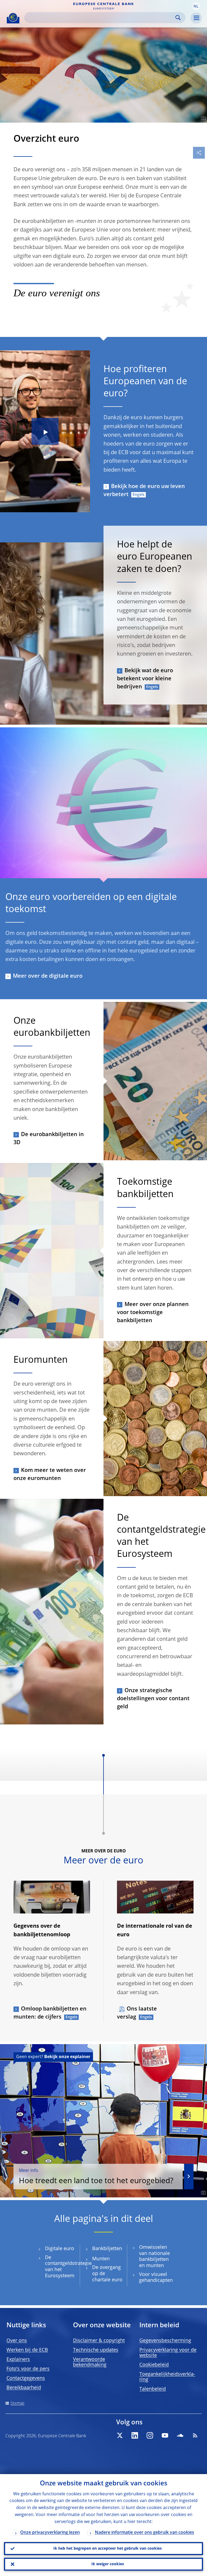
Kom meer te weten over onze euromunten (50, 1475)
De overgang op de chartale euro (107, 2274)
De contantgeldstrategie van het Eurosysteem (68, 2267)
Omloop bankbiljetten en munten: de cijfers (50, 2013)
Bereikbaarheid (24, 2388)
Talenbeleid (153, 2389)
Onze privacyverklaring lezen (50, 2533)
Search (178, 18)
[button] (196, 6)
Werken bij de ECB (27, 2350)
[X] (120, 2435)
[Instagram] (150, 2435)
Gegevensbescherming (165, 2341)
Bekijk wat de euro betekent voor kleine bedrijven (145, 679)
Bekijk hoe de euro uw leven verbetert (144, 491)
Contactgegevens (26, 2378)
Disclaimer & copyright (99, 2341)
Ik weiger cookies (108, 2564)
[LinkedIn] (135, 2435)
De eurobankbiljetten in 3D (49, 1139)
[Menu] (196, 18)
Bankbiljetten (107, 2249)
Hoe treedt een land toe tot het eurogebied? (96, 2177)
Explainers (18, 2360)
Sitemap (17, 2403)
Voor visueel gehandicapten (156, 2278)
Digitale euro (60, 2249)
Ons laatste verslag (137, 2013)
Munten (101, 2259)
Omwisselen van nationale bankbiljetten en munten (154, 2257)
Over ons (17, 2341)
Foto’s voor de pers (28, 2369)
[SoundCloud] (180, 2435)
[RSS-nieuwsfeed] (195, 2435)
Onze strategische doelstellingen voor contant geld (153, 1699)
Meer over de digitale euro (48, 976)
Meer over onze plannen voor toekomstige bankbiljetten (153, 1313)
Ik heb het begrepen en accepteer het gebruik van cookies (108, 2549)
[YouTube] (165, 2435)
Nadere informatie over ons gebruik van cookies (144, 2533)
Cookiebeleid (154, 2365)
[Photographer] (203, 118)
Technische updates (96, 2350)
